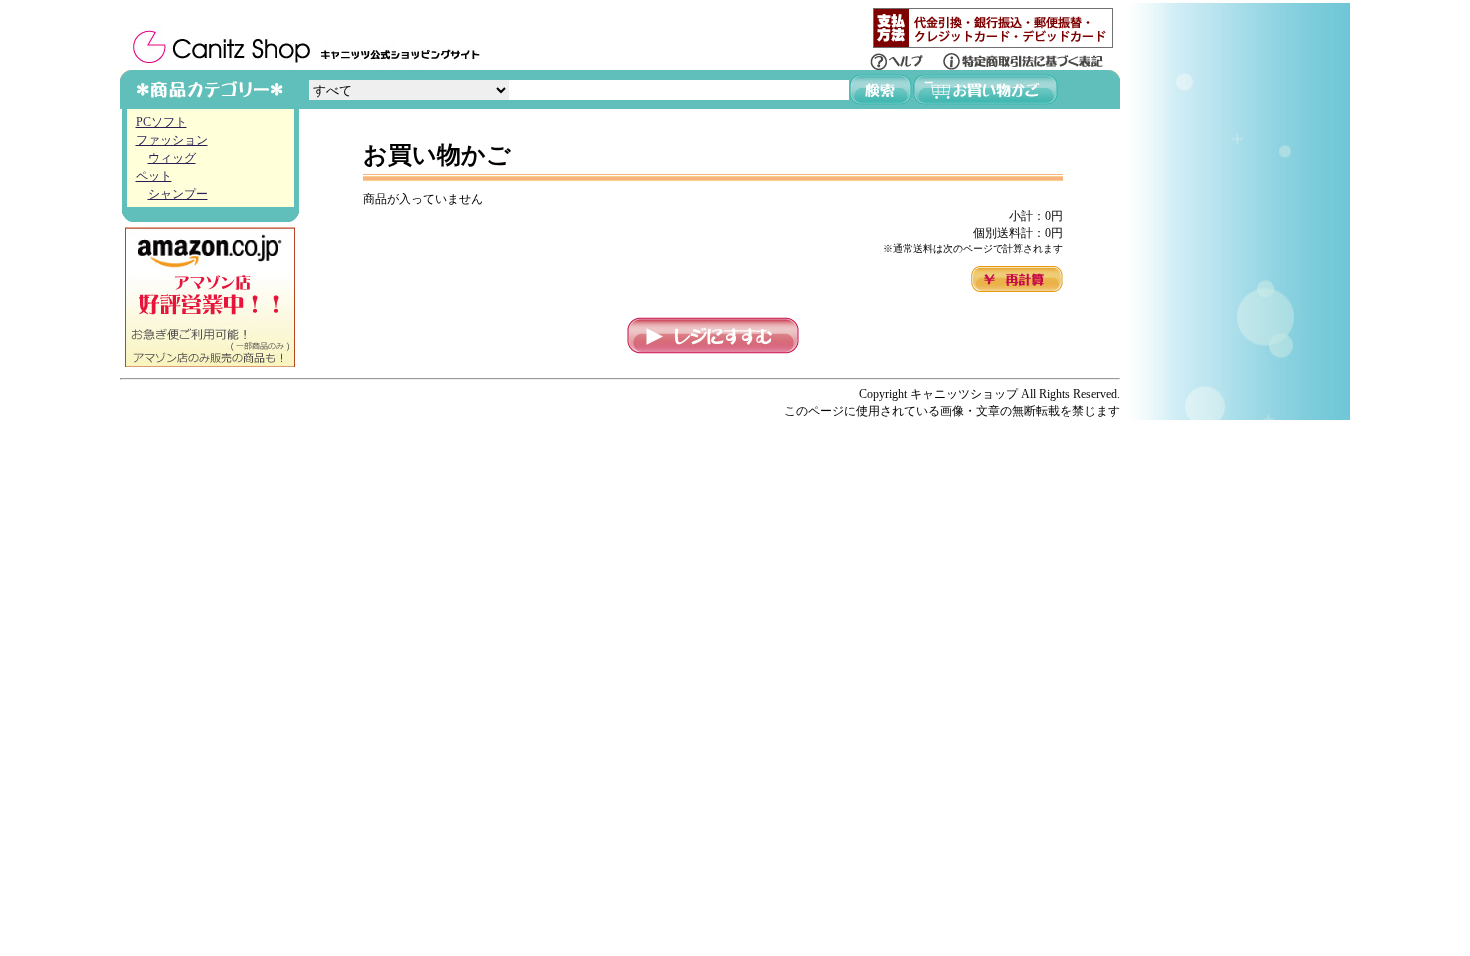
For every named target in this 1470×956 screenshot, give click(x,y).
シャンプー (178, 194)
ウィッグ (172, 158)
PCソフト (161, 122)
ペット (154, 176)
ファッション (172, 140)
